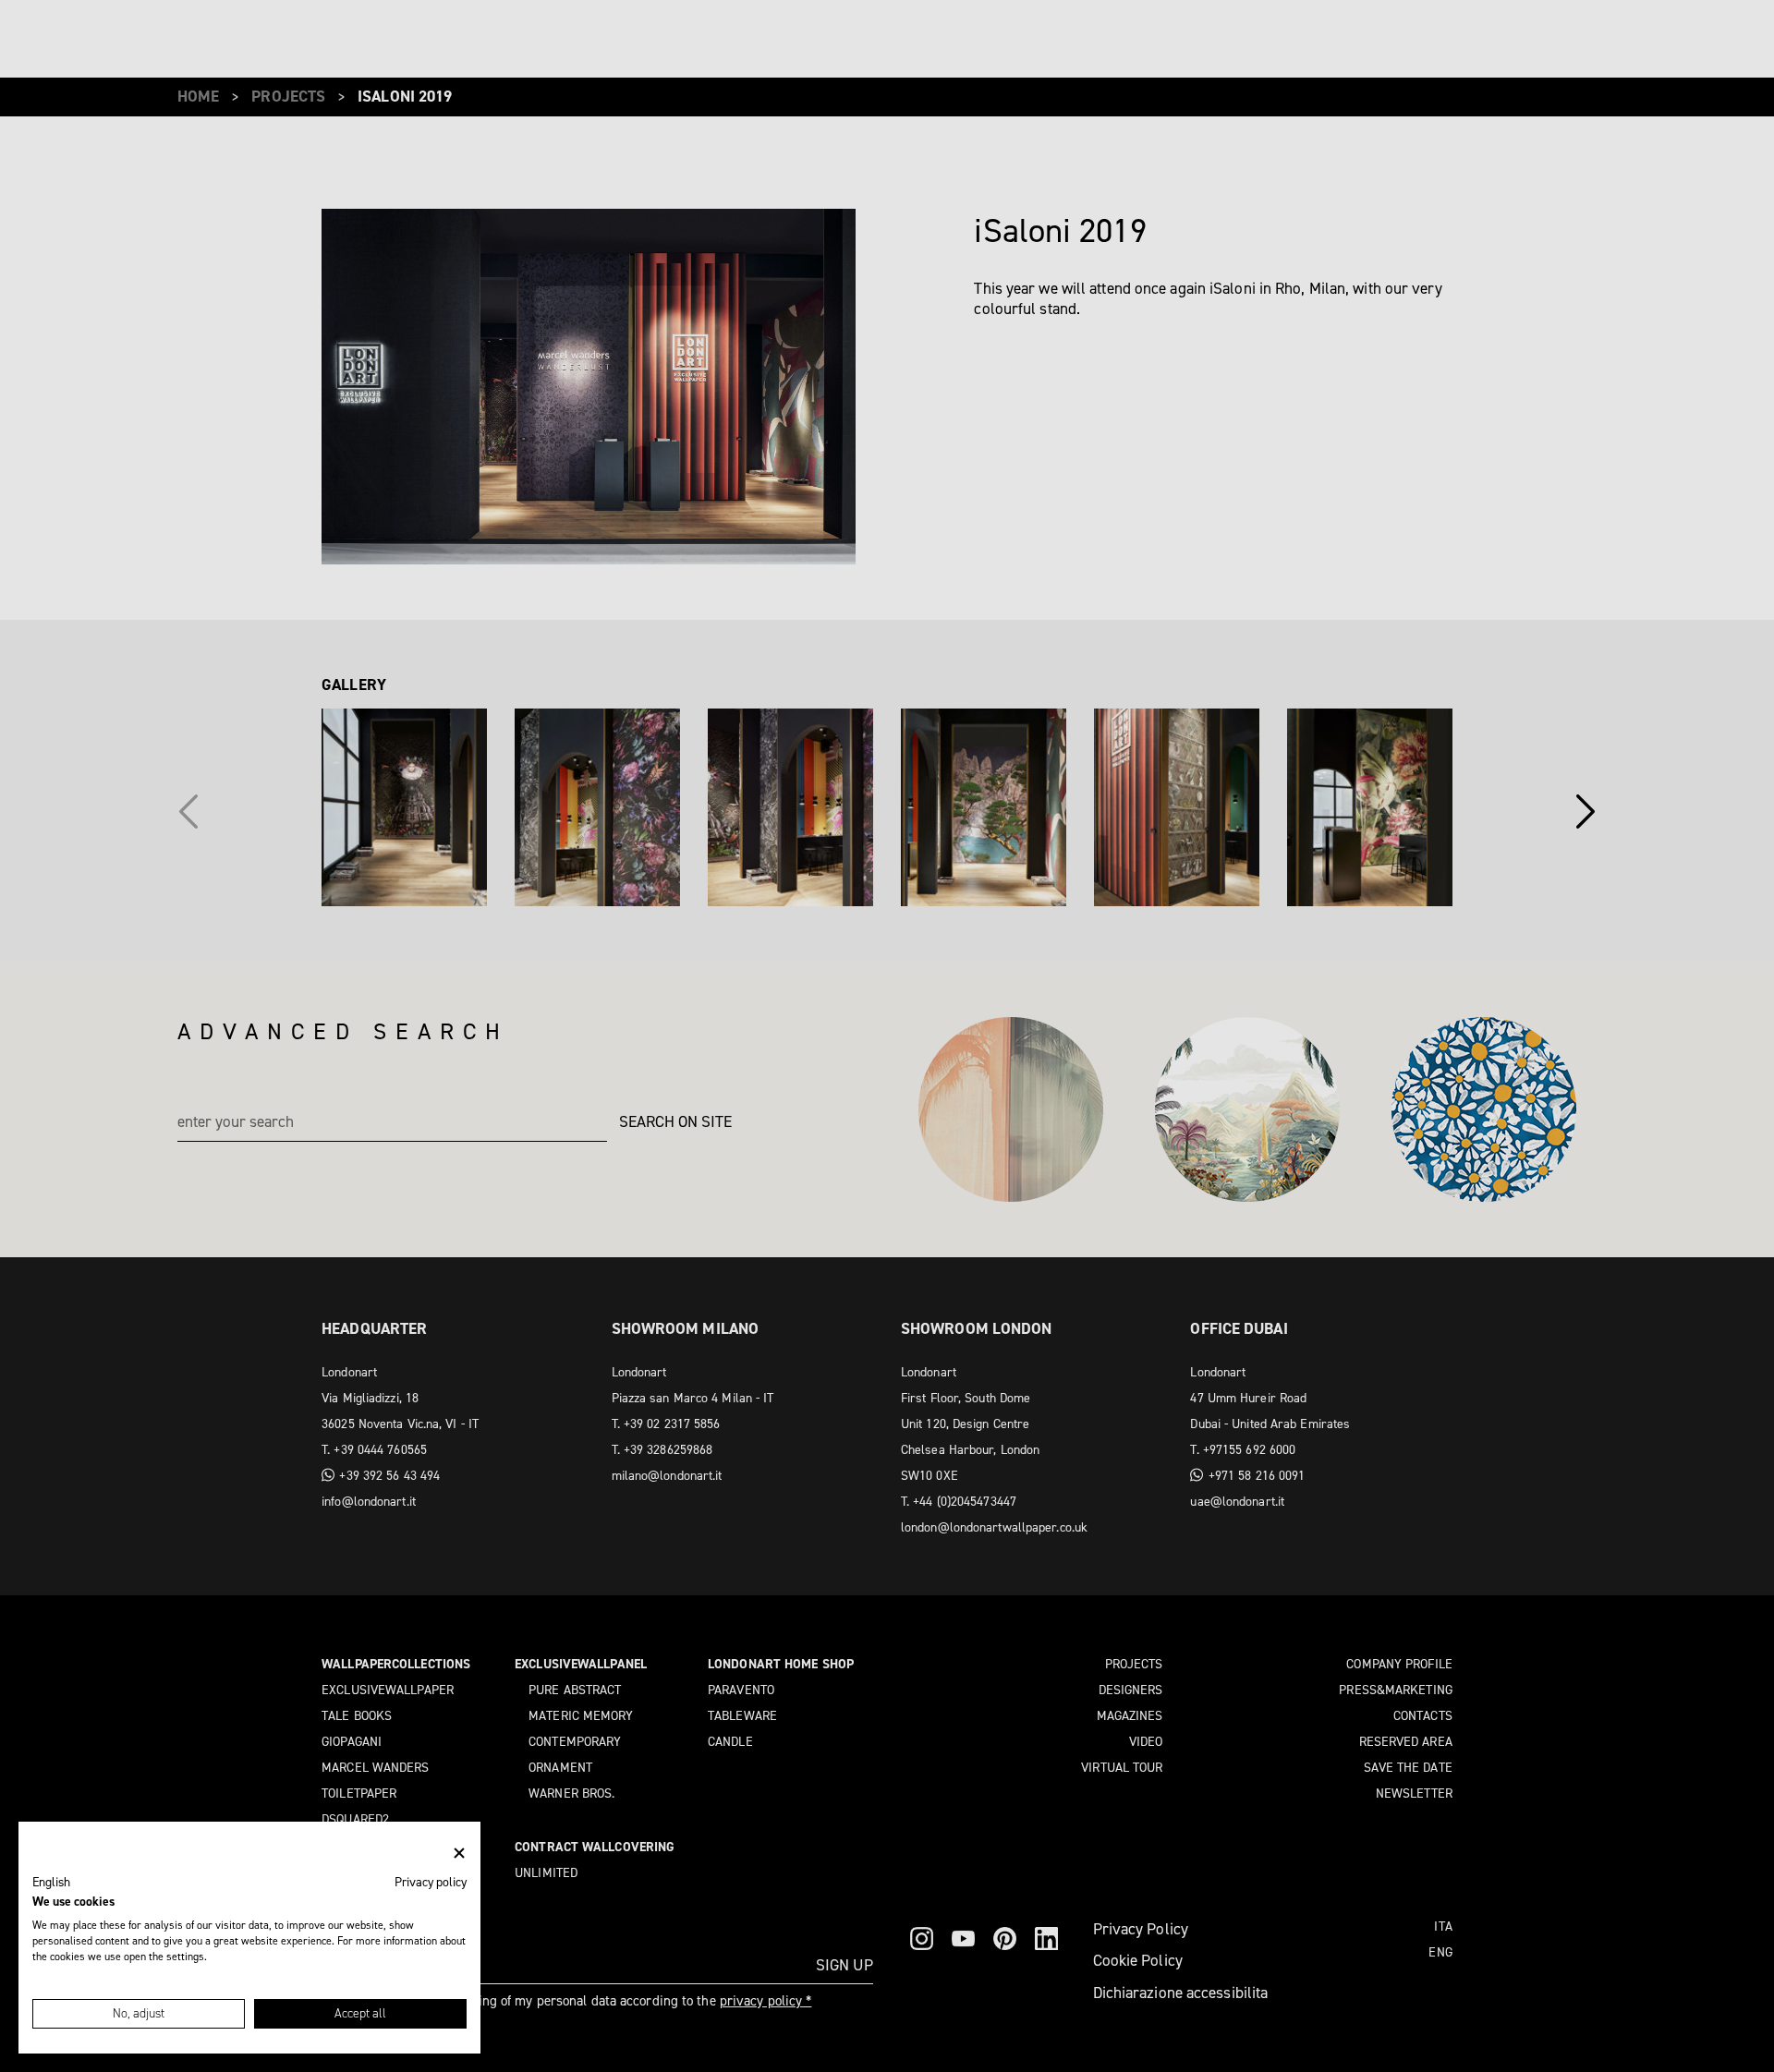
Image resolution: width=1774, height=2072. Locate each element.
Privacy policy (431, 1882)
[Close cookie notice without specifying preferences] (459, 1854)
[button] (51, 1883)
